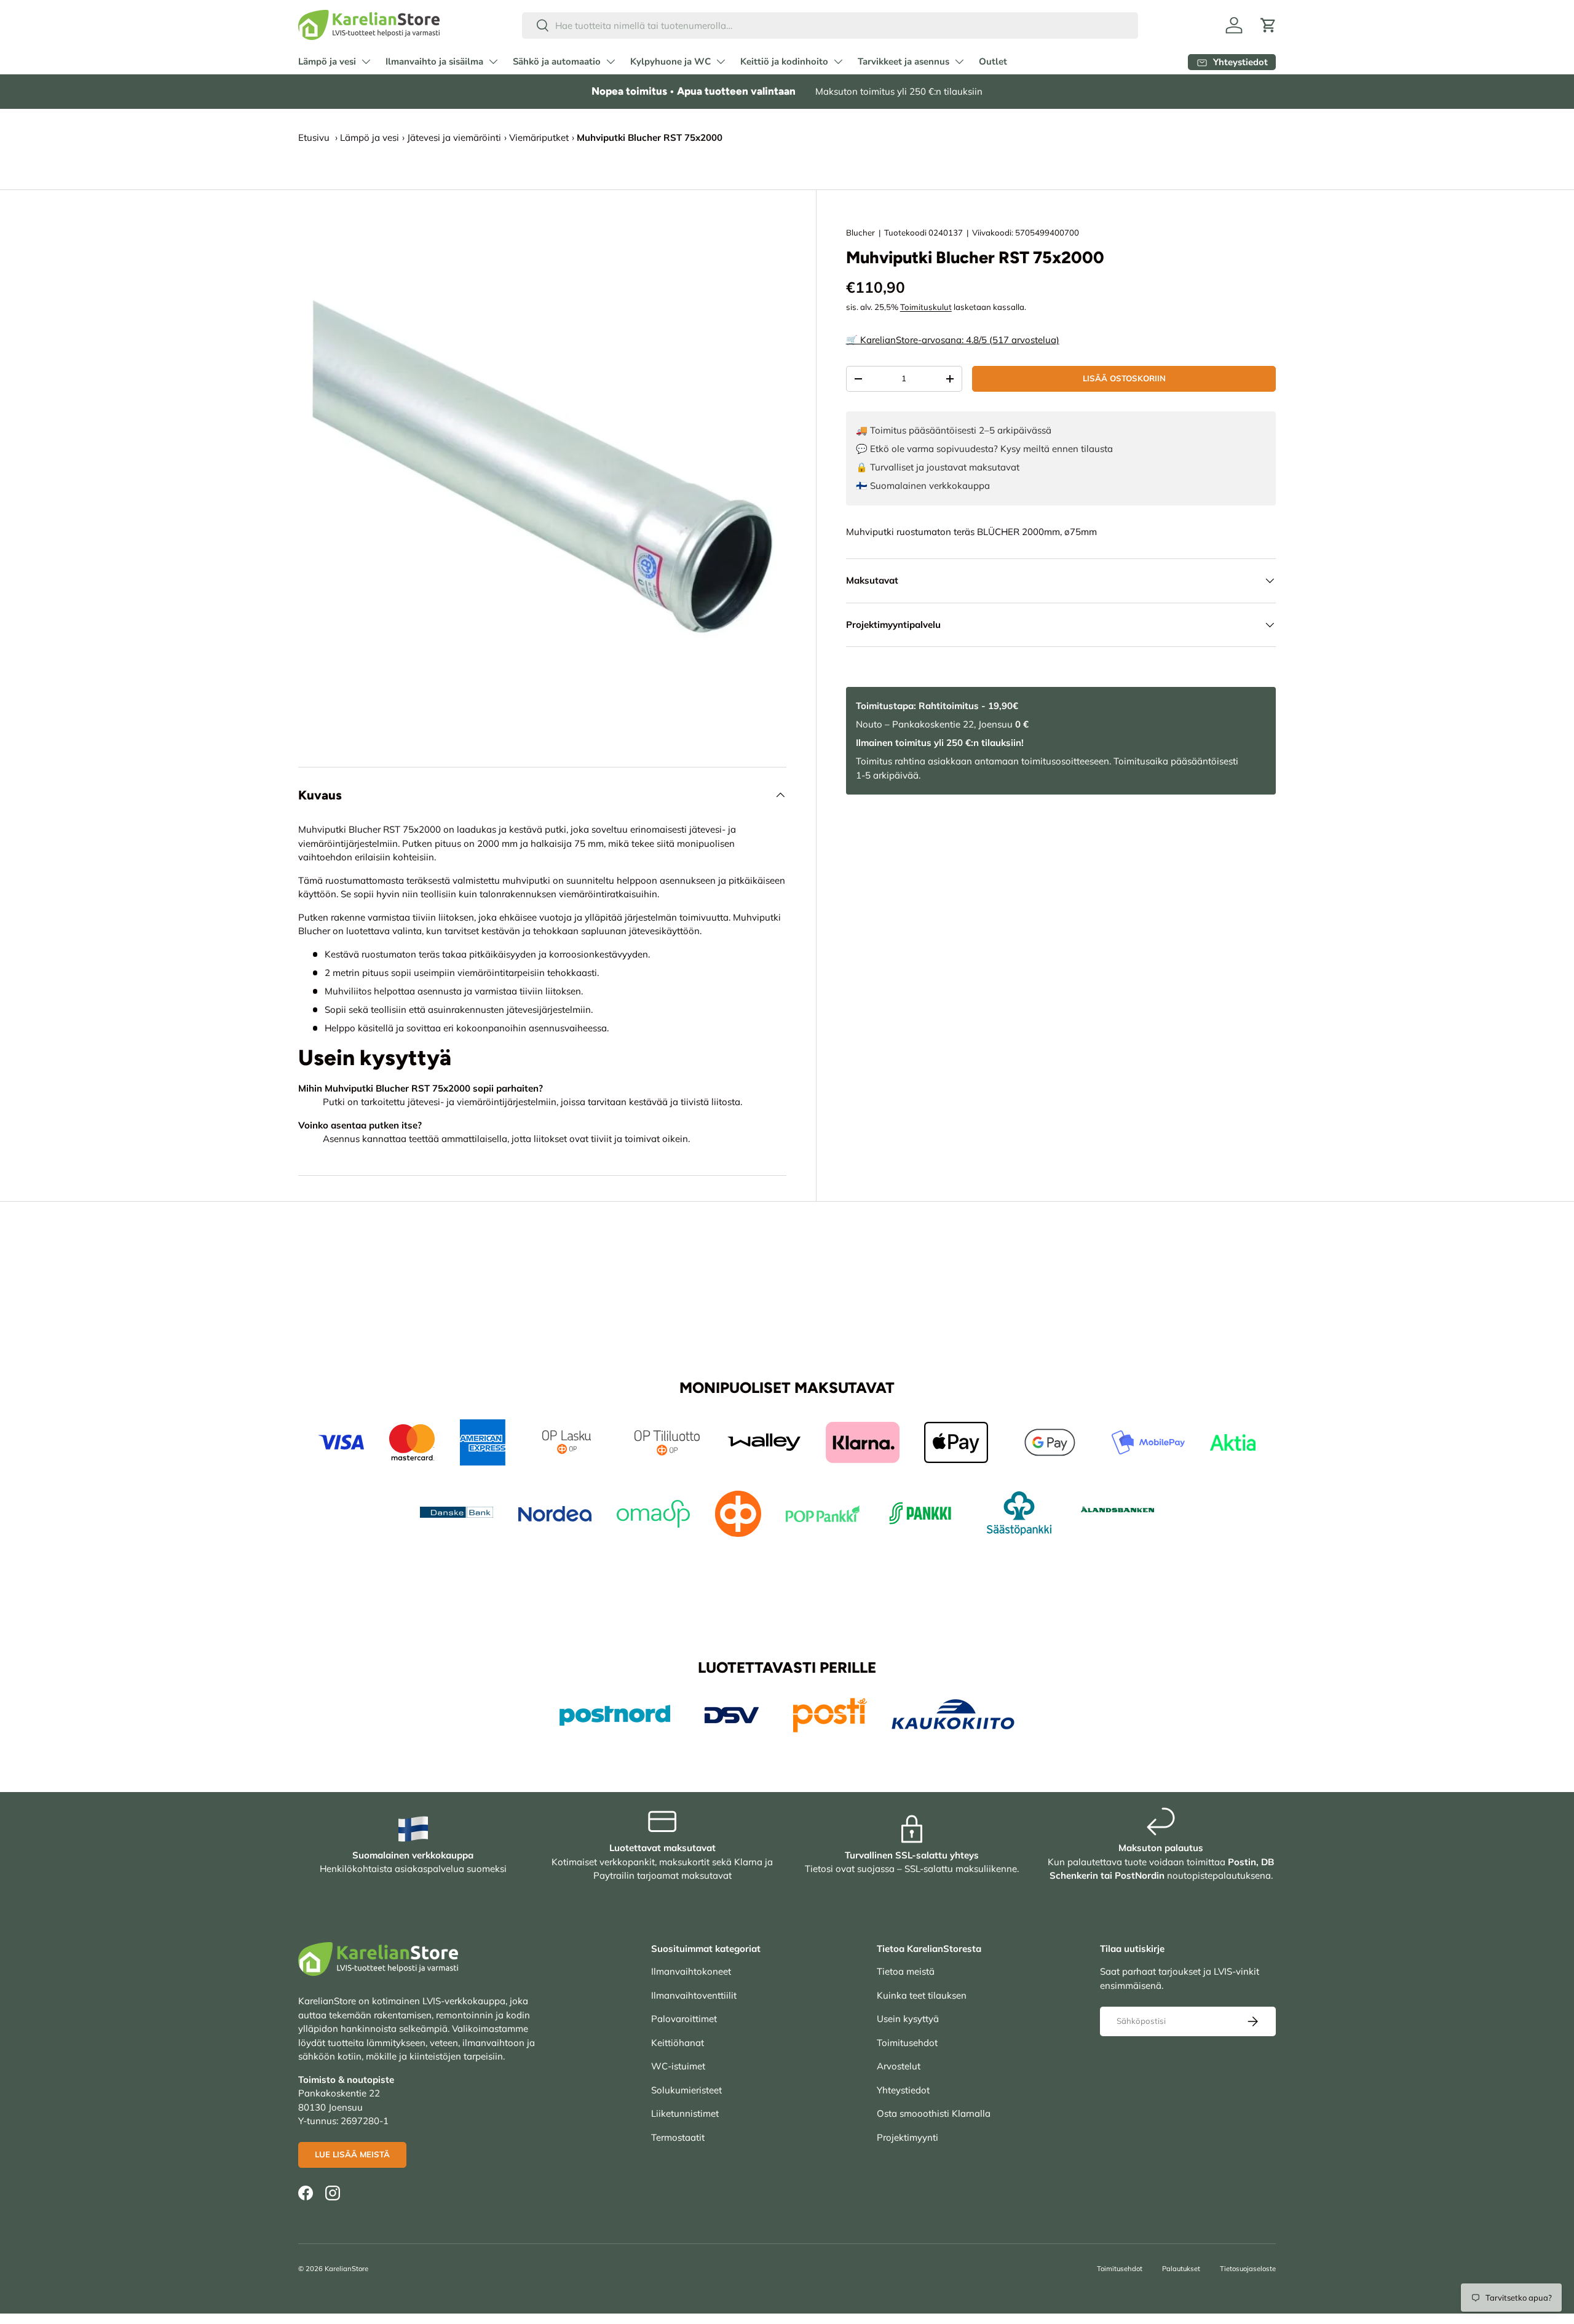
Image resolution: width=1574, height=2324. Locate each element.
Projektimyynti (908, 2137)
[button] (1268, 25)
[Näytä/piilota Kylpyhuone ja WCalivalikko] (721, 61)
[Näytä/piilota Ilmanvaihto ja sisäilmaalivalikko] (493, 61)
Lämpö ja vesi (327, 61)
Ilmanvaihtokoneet (691, 1971)
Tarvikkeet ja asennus (904, 61)
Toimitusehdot (907, 2043)
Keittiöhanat (678, 2043)
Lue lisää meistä (352, 2154)
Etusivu (314, 137)
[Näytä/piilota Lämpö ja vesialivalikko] (366, 61)
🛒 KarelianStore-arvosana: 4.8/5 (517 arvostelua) (953, 340)
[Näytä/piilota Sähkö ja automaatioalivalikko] (611, 61)
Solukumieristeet (686, 2090)
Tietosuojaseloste (1248, 2269)
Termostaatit (678, 2137)
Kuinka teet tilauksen (922, 1995)
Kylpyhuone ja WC (670, 61)
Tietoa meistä (906, 1971)
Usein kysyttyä (908, 2019)
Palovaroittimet (684, 2019)
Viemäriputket (539, 137)
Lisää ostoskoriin (1124, 378)
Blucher (860, 232)
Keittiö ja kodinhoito (784, 61)
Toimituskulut (926, 307)
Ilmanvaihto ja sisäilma (434, 61)
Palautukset (1181, 2269)
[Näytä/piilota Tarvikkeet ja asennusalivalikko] (959, 61)
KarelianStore (346, 2269)
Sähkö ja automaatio (557, 61)
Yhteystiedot (903, 2090)
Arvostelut (899, 2066)
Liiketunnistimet (685, 2113)
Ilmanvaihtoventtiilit (694, 1995)
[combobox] (830, 26)
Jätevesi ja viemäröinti (454, 137)
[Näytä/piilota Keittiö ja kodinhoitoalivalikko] (838, 61)
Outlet (993, 61)
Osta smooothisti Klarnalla (934, 2113)
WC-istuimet (678, 2066)
